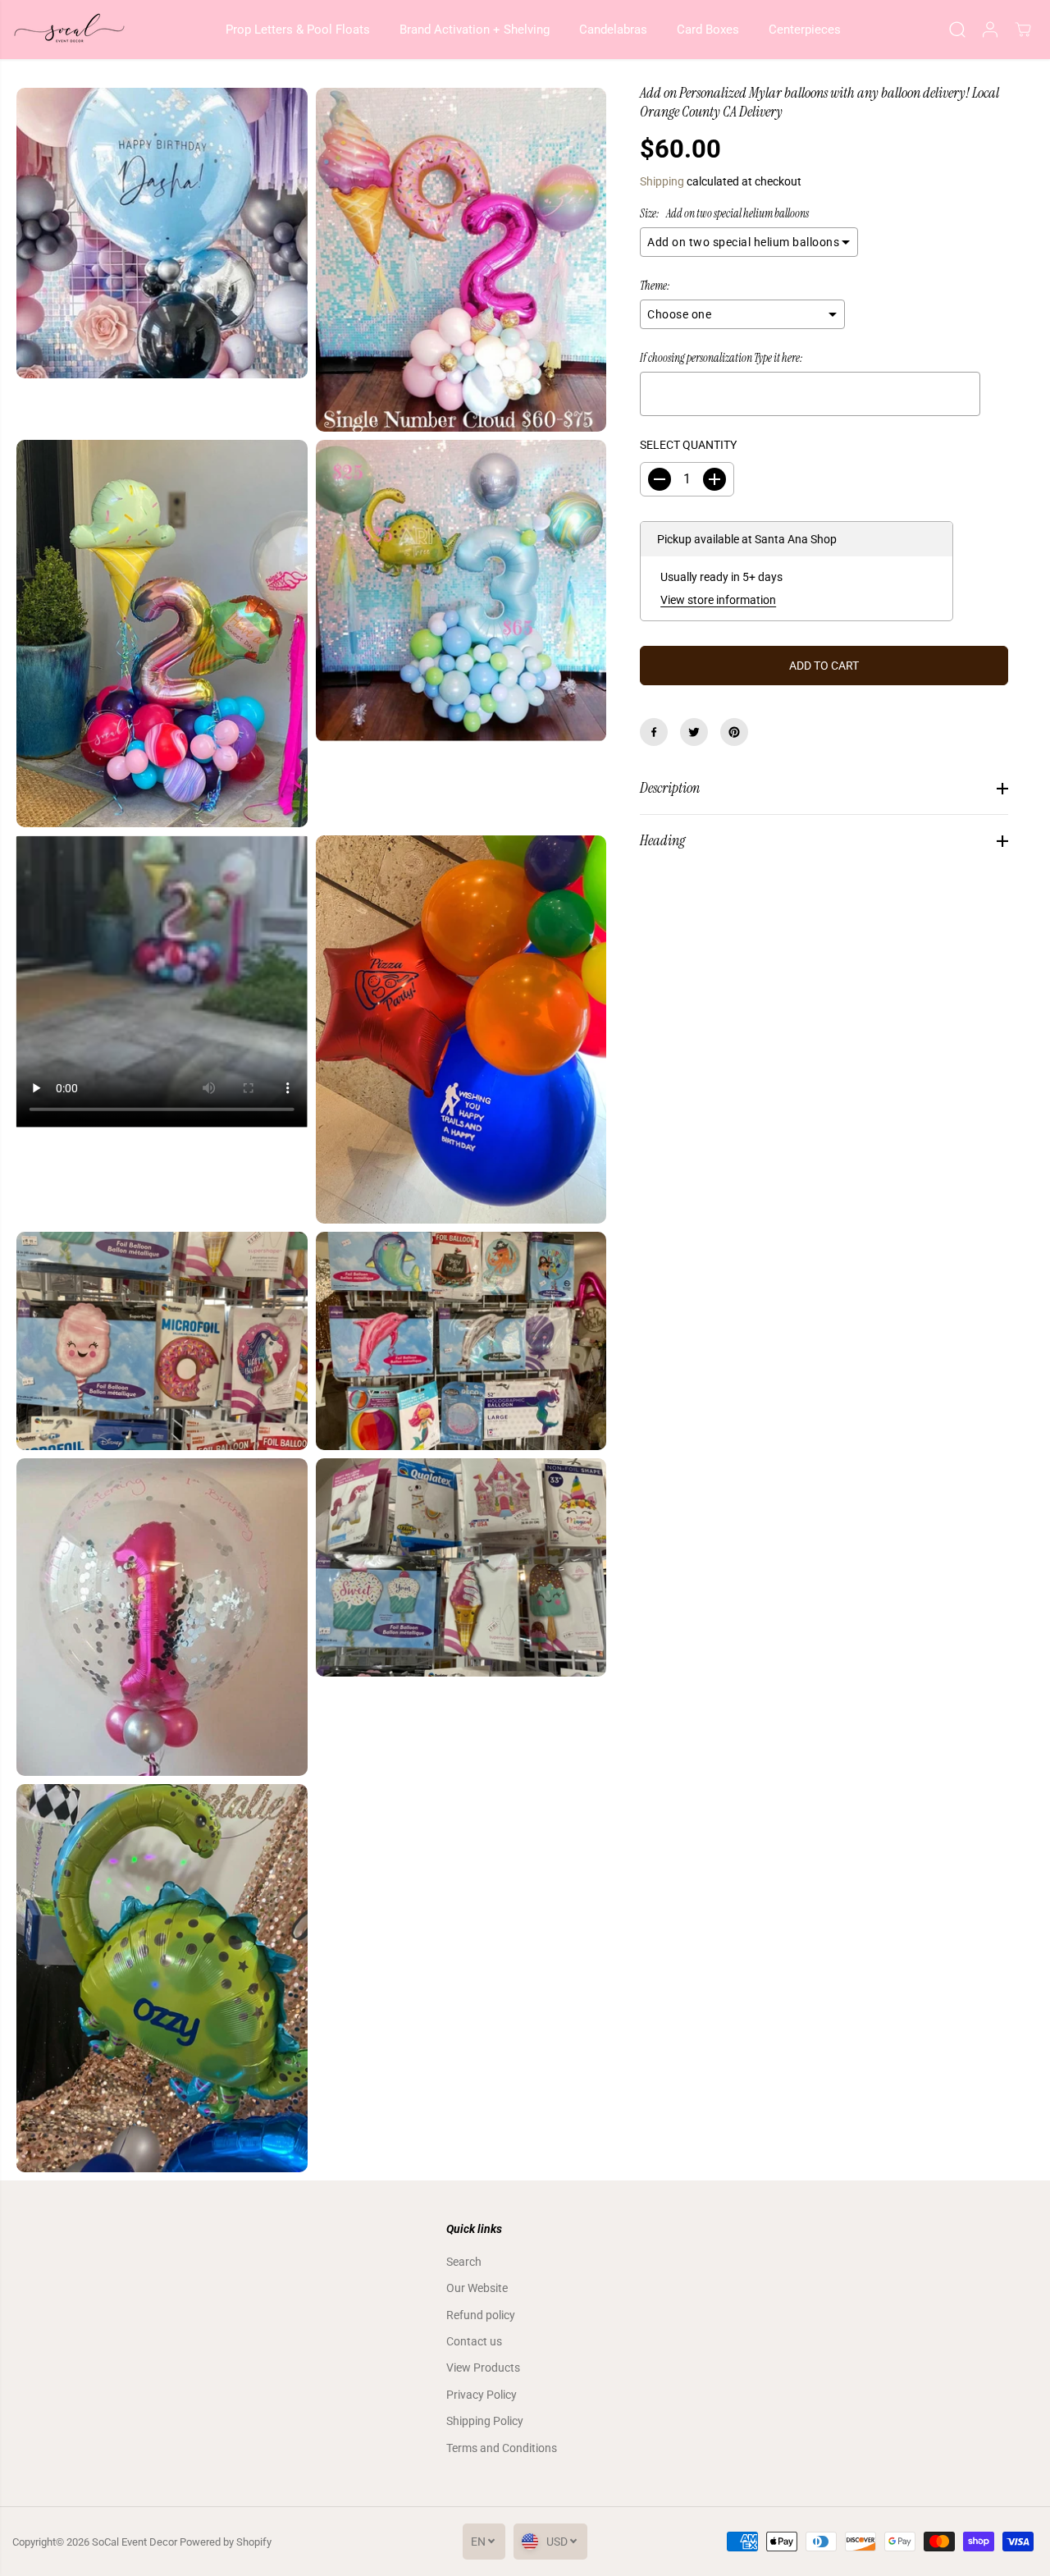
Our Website (477, 2288)
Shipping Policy (485, 2421)
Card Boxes (708, 30)
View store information (718, 600)
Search (464, 2262)
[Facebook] (654, 732)
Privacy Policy (482, 2395)
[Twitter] (694, 732)
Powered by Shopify (226, 2542)
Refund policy (481, 2315)
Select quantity (688, 445)
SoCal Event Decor (135, 2542)
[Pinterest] (734, 732)
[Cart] (1023, 30)
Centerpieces (805, 30)
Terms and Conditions (502, 2448)
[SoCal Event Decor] (70, 30)
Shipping (662, 181)
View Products (483, 2368)
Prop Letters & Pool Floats (298, 30)
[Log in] (990, 30)
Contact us (474, 2341)
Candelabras (613, 30)
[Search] (957, 30)
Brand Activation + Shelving (475, 30)
